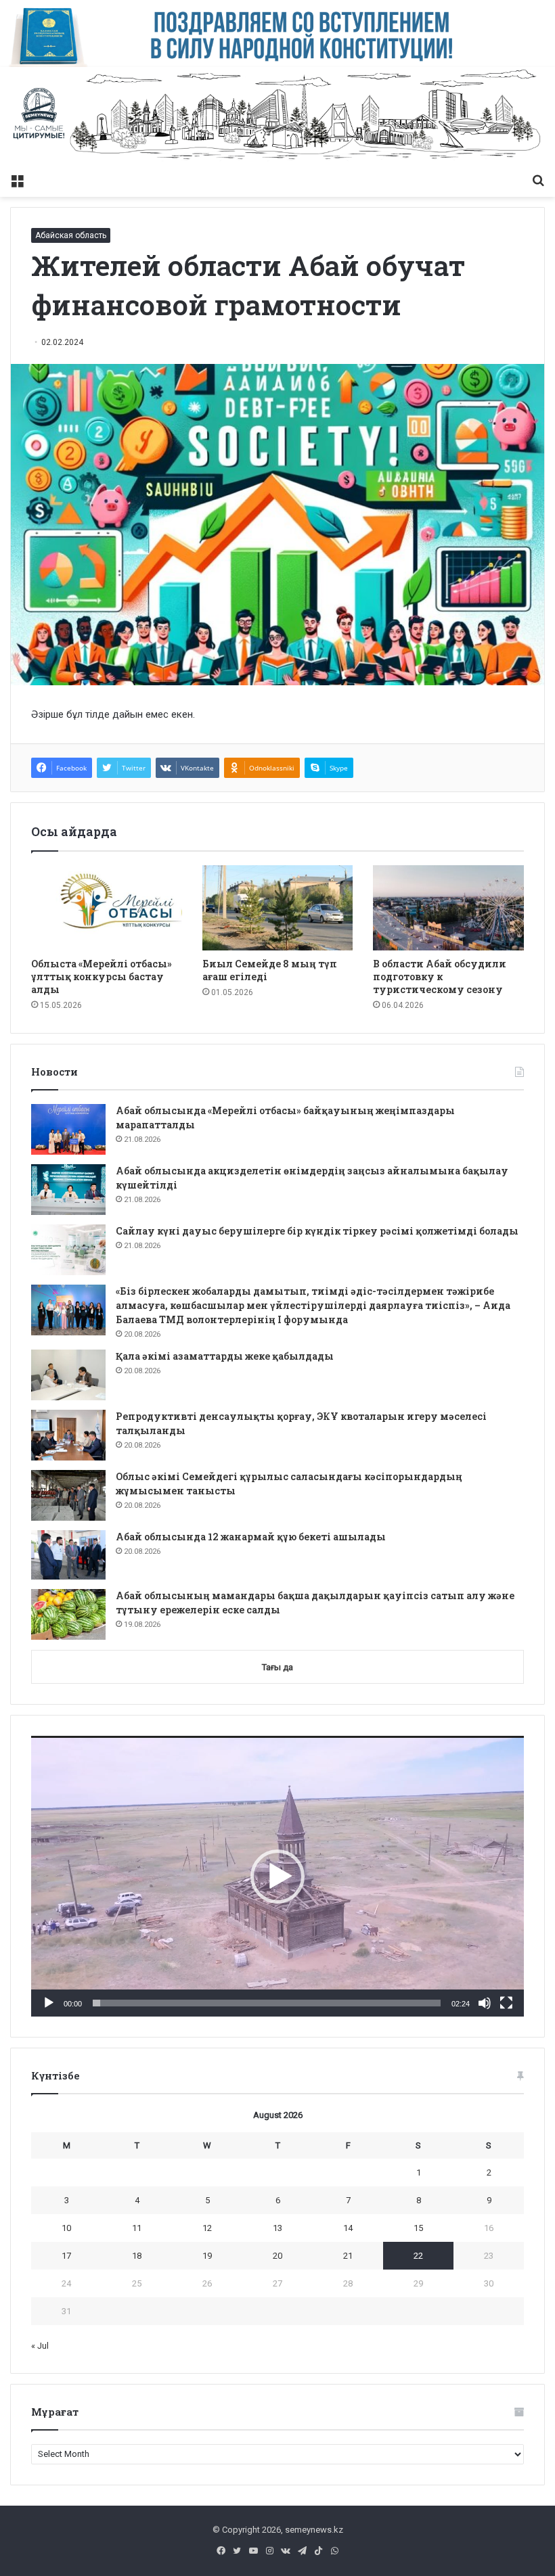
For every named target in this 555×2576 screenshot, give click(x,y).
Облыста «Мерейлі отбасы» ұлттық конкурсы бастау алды (102, 976)
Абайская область (71, 235)
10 (66, 2228)
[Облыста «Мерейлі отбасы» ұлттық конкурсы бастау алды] (107, 908)
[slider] (267, 2003)
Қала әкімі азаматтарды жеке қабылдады (225, 1356)
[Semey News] (277, 117)
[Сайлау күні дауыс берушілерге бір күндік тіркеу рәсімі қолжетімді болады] (68, 1250)
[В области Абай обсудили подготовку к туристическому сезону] (448, 908)
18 (137, 2256)
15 (418, 2228)
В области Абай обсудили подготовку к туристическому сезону (440, 976)
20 (277, 2256)
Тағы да (277, 1667)
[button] (277, 1877)
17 (66, 2256)
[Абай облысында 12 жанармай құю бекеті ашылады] (68, 1555)
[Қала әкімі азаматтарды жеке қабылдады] (68, 1375)
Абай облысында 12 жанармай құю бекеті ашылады (251, 1537)
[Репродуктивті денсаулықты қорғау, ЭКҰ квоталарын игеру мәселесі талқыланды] (68, 1435)
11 (137, 2228)
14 (348, 2228)
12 (207, 2228)
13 (277, 2228)
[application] (277, 1876)
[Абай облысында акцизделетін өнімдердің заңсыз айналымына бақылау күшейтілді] (68, 1190)
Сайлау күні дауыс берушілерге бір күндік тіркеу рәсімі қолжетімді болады (317, 1231)
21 (348, 2256)
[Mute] (485, 2003)
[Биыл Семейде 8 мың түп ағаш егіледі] (278, 908)
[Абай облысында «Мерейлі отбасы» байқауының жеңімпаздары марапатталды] (68, 1129)
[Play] (49, 2003)
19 (207, 2256)
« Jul (40, 2346)
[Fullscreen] (506, 2003)
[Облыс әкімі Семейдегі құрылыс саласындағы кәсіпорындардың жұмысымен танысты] (68, 1495)
